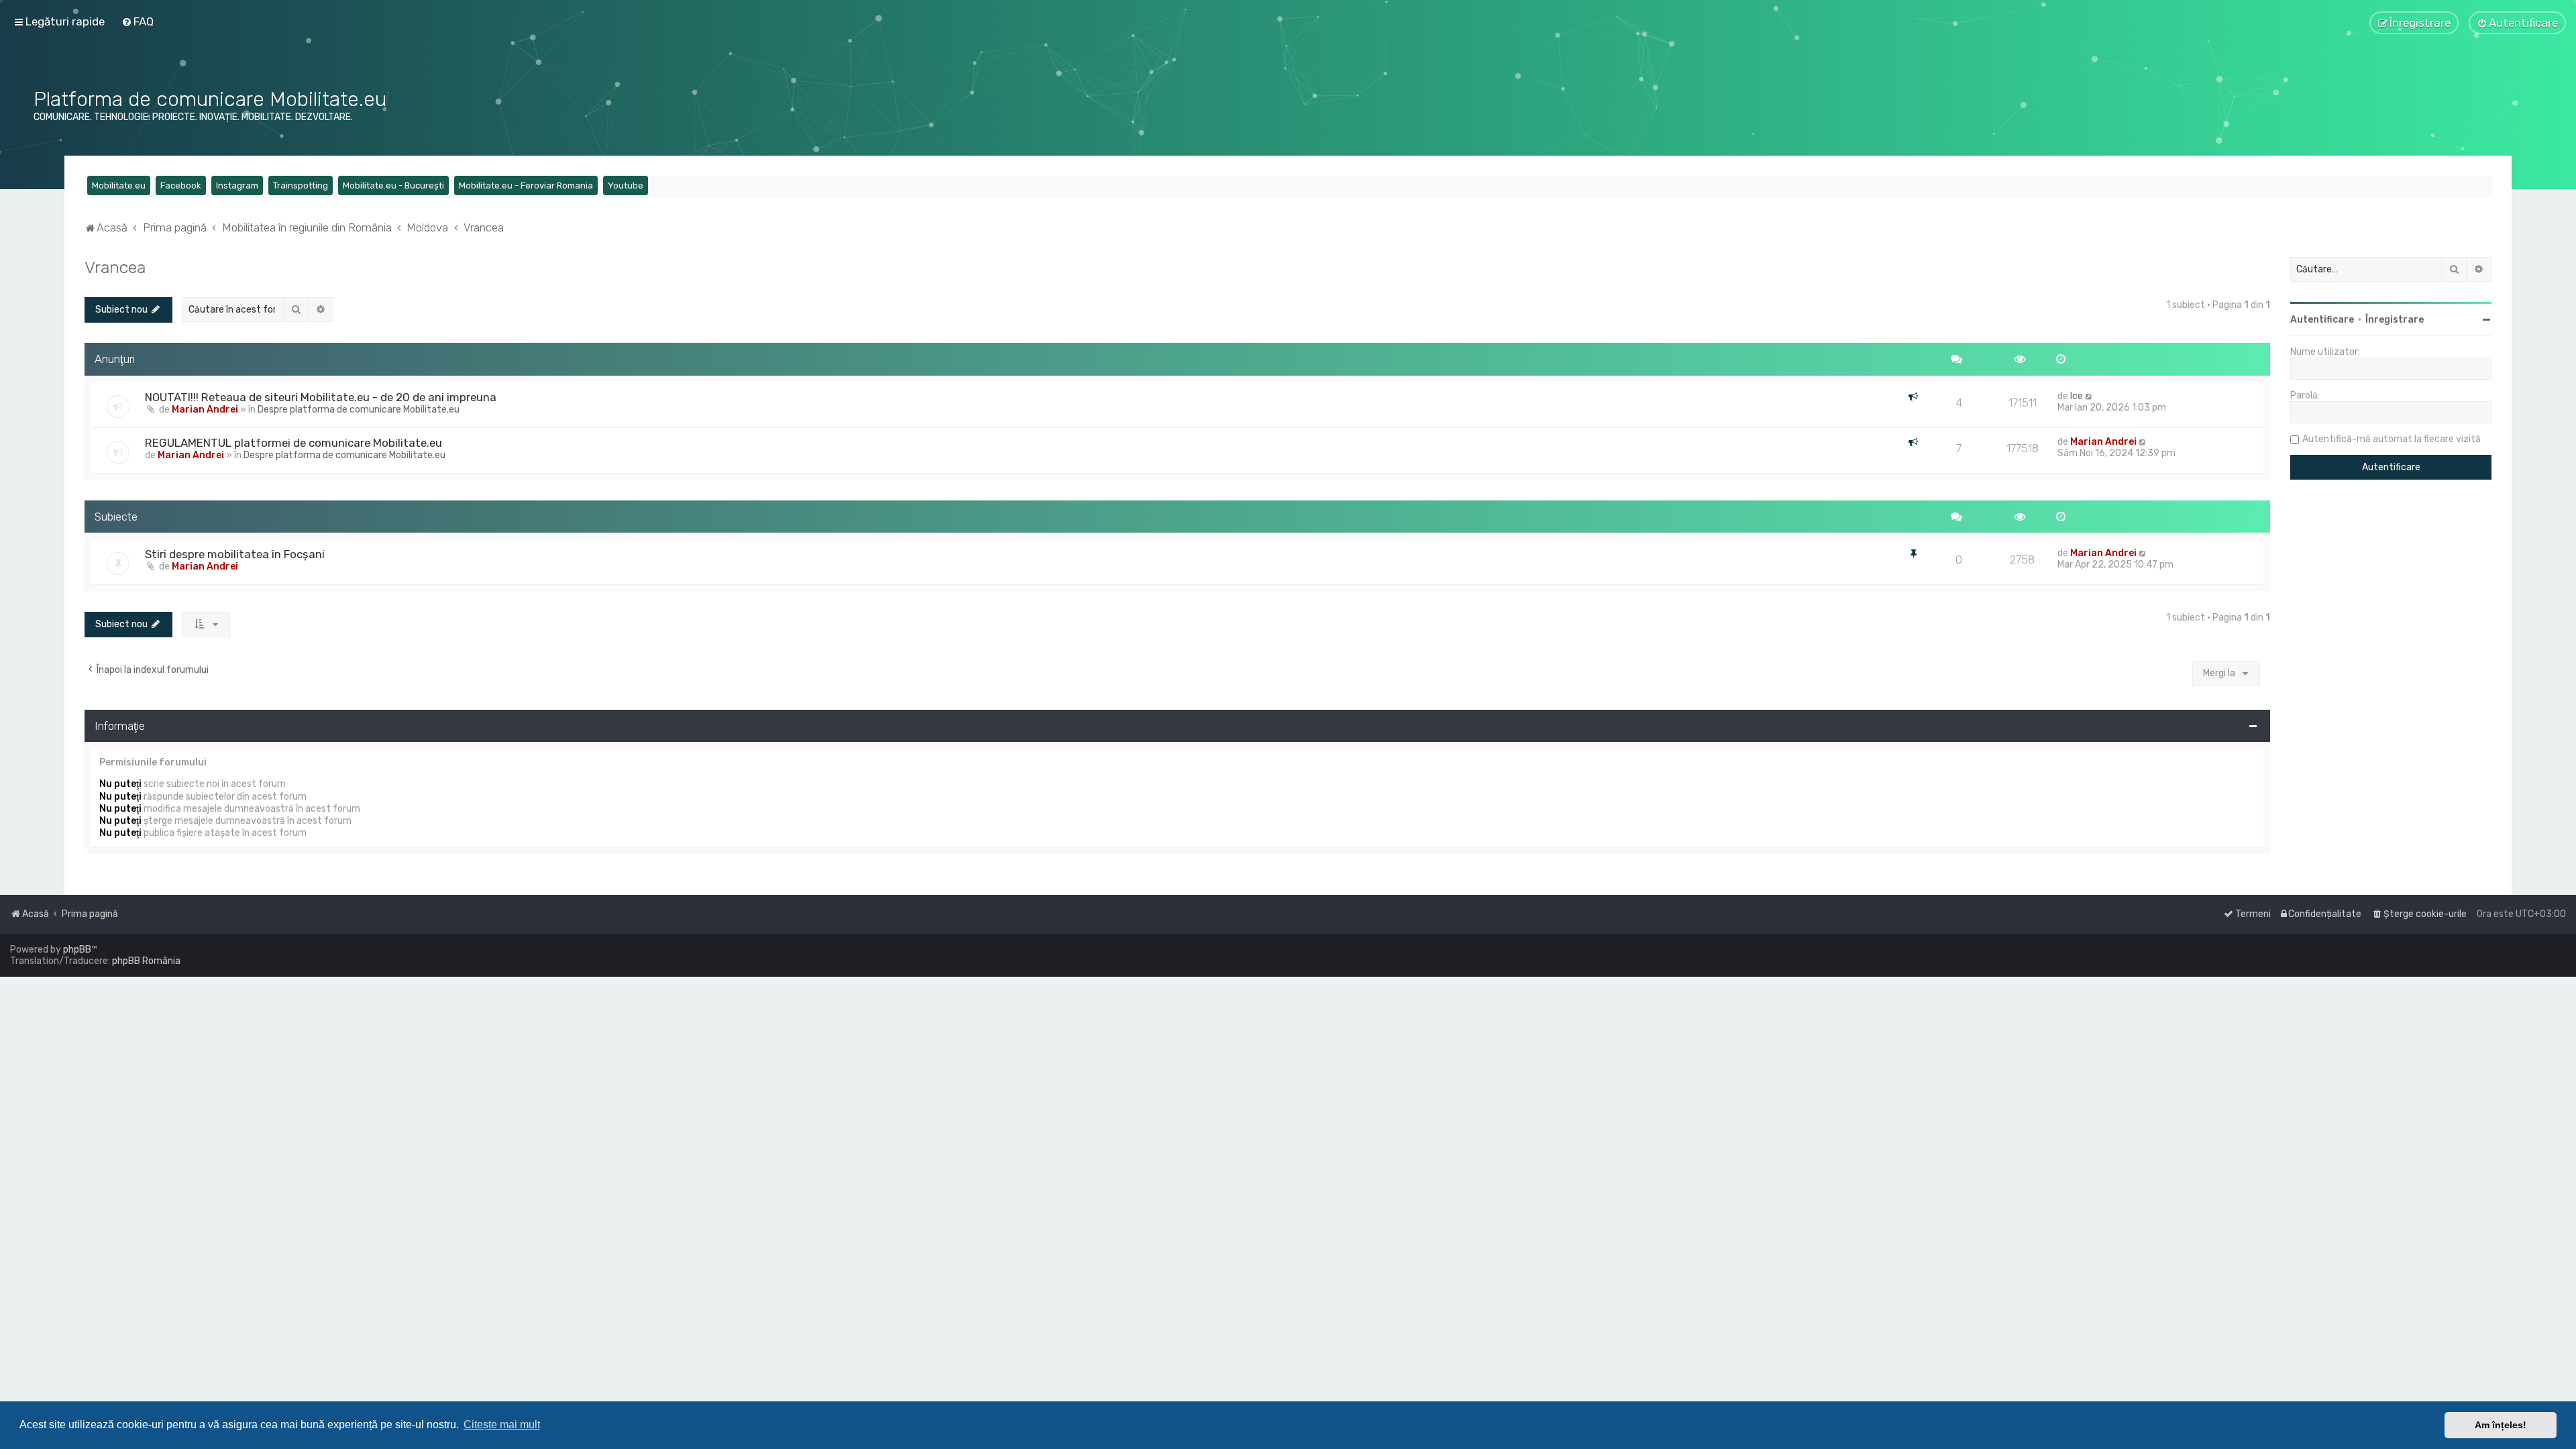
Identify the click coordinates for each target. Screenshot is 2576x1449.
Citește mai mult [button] (502, 1425)
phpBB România (146, 961)
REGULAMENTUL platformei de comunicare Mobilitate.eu (293, 443)
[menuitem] (138, 21)
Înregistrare (2395, 320)
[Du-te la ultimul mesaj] (2089, 396)
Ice (2077, 396)
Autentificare (2322, 320)
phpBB (77, 950)
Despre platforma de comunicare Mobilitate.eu (359, 410)
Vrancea (115, 267)
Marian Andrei (205, 410)
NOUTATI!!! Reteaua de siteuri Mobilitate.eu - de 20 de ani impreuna (321, 397)
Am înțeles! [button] (2501, 1425)
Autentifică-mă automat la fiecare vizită (2392, 439)
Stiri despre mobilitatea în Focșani (235, 554)
